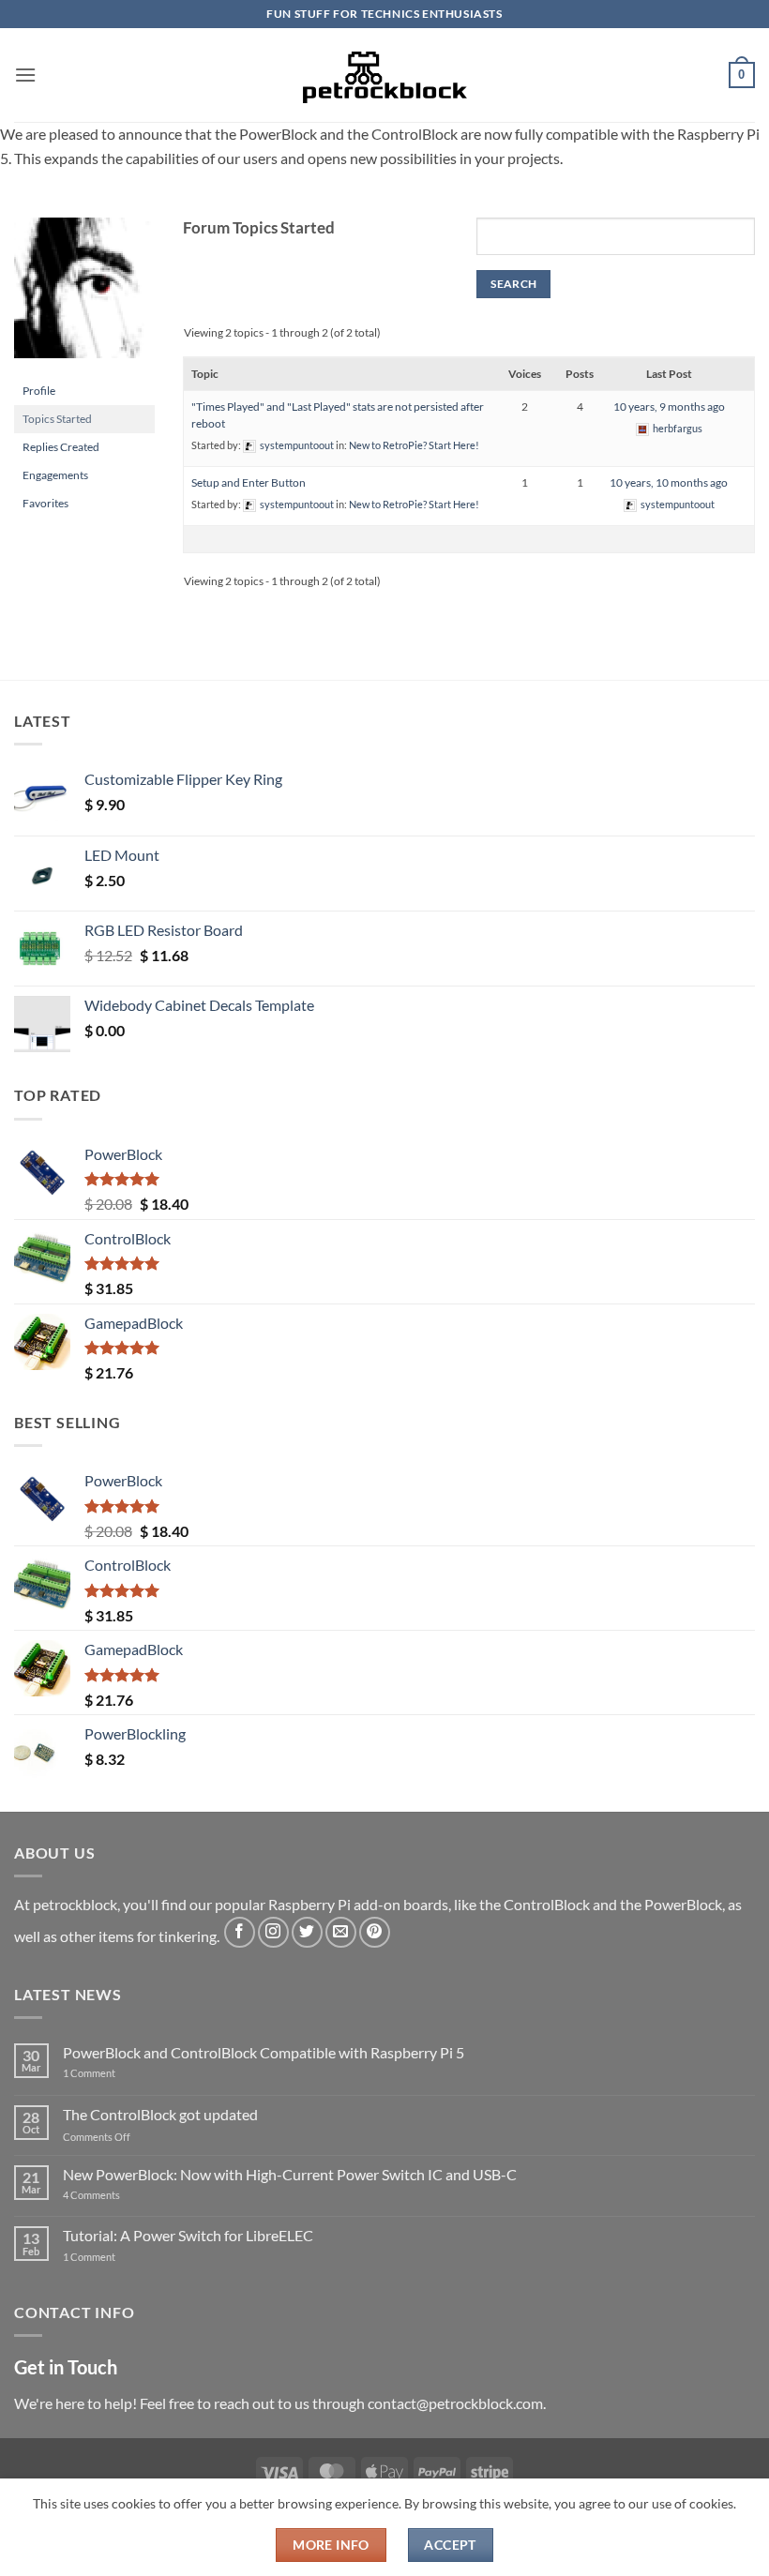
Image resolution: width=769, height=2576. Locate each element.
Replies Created (61, 447)
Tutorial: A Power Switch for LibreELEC (188, 2235)
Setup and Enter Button (249, 482)
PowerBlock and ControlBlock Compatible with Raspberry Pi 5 (264, 2052)
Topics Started (57, 419)
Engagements (55, 475)
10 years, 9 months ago (669, 407)
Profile (39, 391)
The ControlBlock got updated (160, 2114)
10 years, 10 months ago (669, 482)
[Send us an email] (341, 1932)
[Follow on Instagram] (273, 1932)
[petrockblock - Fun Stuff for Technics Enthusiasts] (384, 75)
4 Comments (120, 2195)
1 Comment (119, 2073)
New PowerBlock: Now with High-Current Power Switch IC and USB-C (290, 2174)
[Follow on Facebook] (240, 1932)
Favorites (45, 503)
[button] (25, 75)
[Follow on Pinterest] (375, 1932)
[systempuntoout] (84, 296)
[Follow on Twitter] (307, 1932)
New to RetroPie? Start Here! (414, 445)
